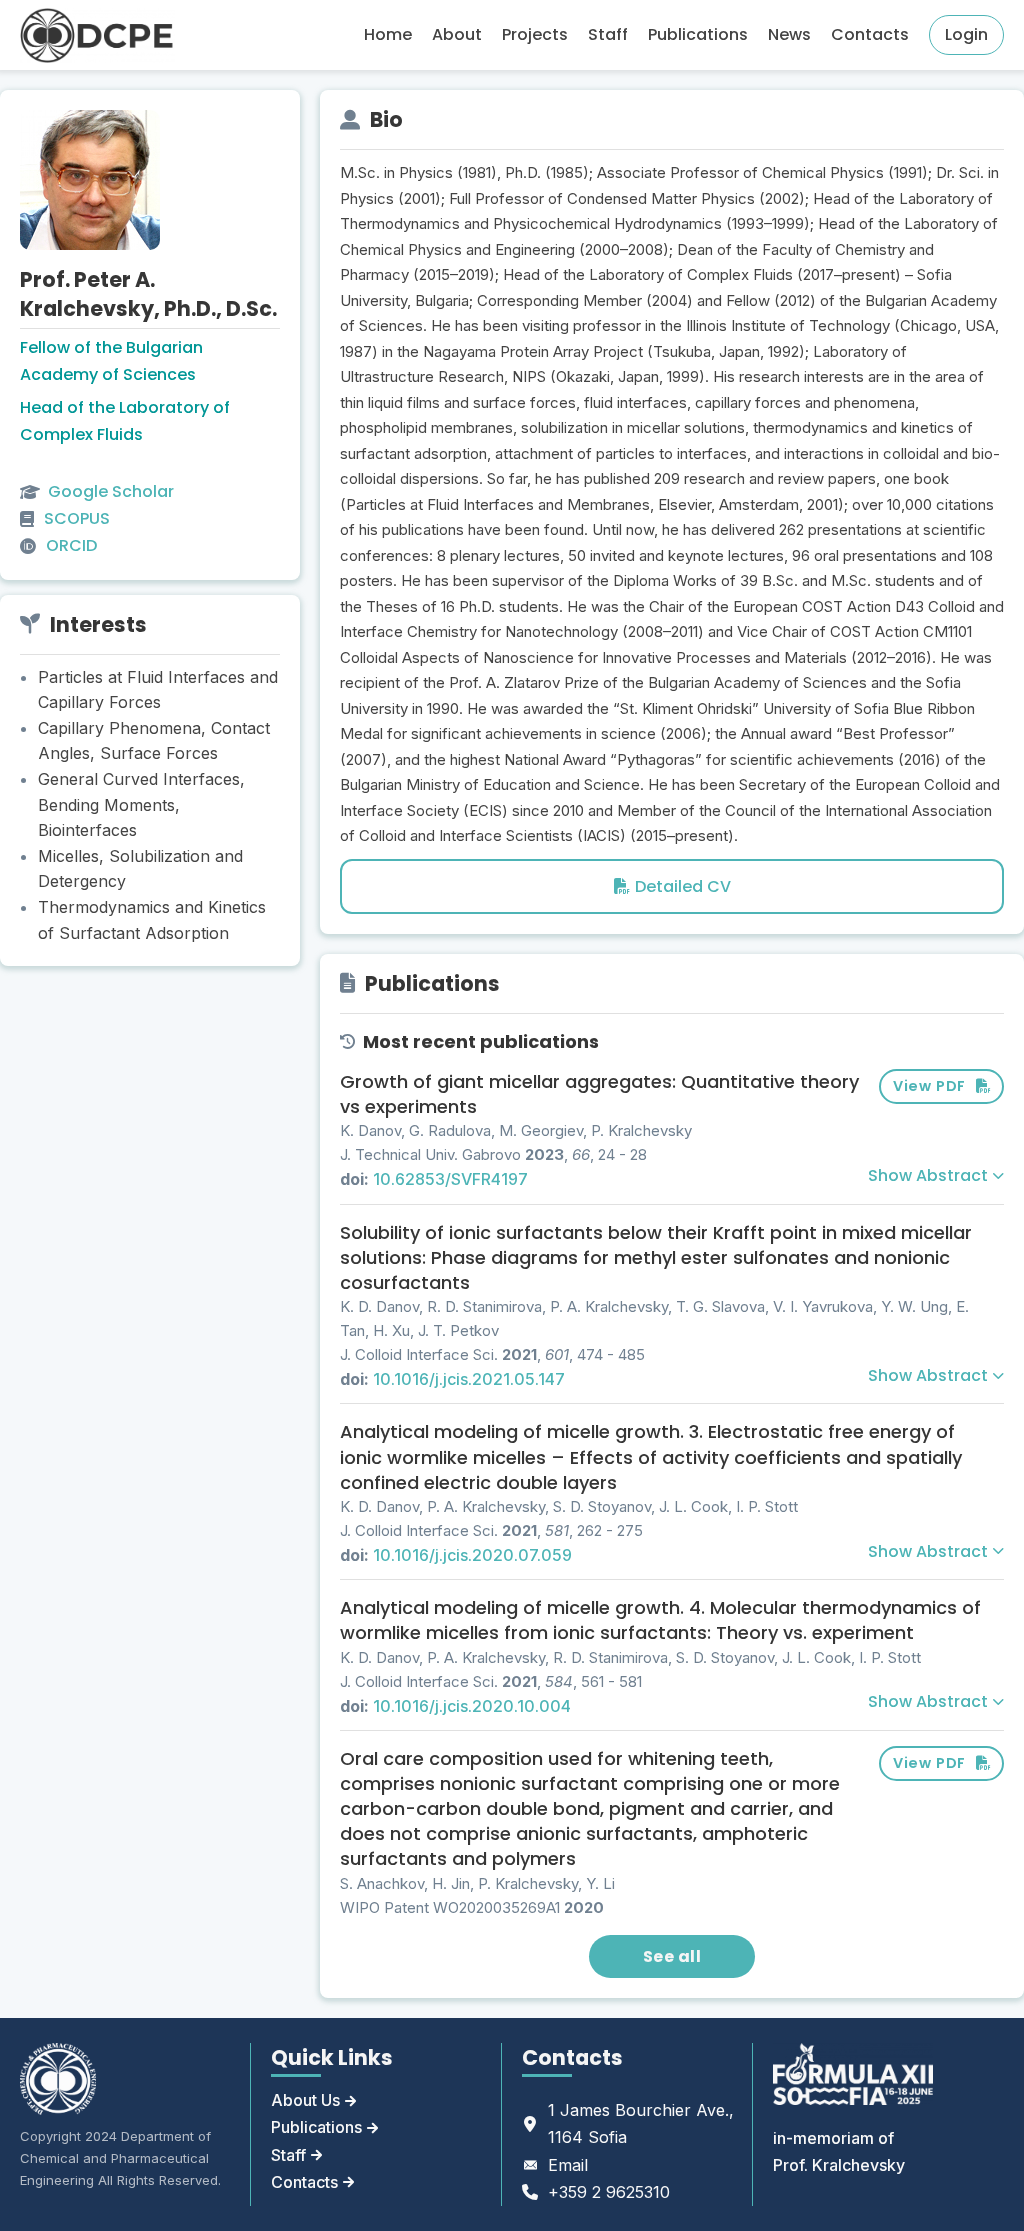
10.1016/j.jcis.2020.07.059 (472, 1555)
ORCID (71, 545)
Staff (608, 34)
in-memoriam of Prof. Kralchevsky (839, 2151)
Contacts (870, 34)
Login (966, 34)
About (457, 34)
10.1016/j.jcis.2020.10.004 (472, 1706)
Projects (535, 34)
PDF (929, 1086)
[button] (936, 1176)
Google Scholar (111, 491)
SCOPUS (77, 518)
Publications (698, 34)
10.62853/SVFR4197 (450, 1179)
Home (388, 34)
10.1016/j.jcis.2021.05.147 (469, 1379)
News (789, 34)
